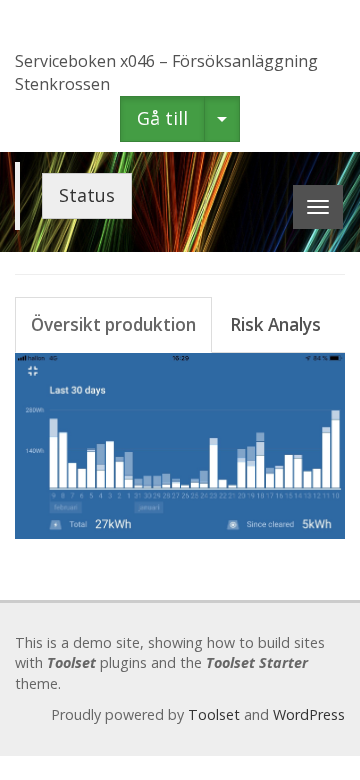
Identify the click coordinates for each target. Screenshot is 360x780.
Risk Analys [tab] (275, 324)
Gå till (162, 118)
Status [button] (87, 195)
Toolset (214, 714)
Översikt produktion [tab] (113, 324)
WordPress (309, 714)
